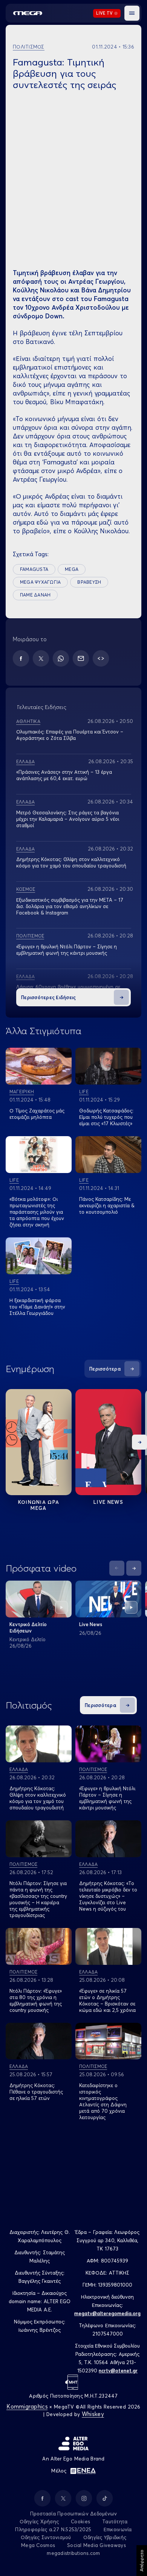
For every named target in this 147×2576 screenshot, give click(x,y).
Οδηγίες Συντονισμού (46, 2537)
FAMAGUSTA (34, 569)
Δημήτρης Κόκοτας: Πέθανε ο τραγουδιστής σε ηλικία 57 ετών (36, 2092)
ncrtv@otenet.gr (118, 2371)
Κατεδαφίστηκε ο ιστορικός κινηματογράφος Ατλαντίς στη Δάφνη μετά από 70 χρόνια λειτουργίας (103, 2101)
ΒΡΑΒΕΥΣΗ (89, 582)
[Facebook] (21, 658)
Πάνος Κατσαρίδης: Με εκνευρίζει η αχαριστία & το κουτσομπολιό (107, 1205)
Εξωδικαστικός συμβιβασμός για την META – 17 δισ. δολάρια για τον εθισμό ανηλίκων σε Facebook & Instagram (70, 906)
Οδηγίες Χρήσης (39, 2521)
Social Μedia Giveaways (96, 2545)
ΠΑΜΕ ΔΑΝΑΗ (35, 595)
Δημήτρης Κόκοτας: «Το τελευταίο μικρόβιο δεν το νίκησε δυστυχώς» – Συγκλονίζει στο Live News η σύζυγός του (108, 1896)
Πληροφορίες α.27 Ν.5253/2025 (53, 2529)
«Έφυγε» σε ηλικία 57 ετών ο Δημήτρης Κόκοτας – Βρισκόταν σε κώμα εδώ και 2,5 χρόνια (107, 2000)
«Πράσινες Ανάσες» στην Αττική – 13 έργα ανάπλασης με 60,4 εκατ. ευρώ (64, 775)
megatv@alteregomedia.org (107, 2313)
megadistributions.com (73, 2553)
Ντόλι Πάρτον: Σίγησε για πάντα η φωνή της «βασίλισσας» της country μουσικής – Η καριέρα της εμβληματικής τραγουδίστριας (38, 1899)
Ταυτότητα (115, 2521)
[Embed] (101, 658)
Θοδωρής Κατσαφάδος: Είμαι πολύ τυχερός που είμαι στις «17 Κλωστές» (106, 1117)
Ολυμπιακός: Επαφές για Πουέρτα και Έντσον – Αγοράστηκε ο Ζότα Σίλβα (70, 735)
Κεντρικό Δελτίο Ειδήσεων (28, 1627)
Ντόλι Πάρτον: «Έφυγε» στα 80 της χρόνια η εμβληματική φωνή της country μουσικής (36, 2000)
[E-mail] (81, 658)
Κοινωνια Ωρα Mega (39, 1505)
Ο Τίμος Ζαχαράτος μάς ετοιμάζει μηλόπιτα (37, 1114)
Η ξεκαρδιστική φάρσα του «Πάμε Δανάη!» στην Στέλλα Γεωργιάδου (37, 1307)
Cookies (80, 2521)
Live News (108, 1502)
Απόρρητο (142, 2561)
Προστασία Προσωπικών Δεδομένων (74, 2514)
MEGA (72, 569)
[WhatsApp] (61, 658)
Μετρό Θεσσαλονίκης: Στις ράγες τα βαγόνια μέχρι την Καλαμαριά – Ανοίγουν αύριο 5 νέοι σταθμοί (68, 819)
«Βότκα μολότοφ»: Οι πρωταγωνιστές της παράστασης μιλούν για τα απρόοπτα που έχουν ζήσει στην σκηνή (37, 1212)
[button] (132, 13)
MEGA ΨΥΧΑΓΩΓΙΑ (40, 582)
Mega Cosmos (38, 2545)
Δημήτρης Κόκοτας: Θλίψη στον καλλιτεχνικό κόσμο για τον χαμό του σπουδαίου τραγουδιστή (71, 862)
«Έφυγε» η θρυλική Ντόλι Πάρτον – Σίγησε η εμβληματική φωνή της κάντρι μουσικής (67, 950)
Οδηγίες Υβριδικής (105, 2537)
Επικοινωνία (118, 2529)
